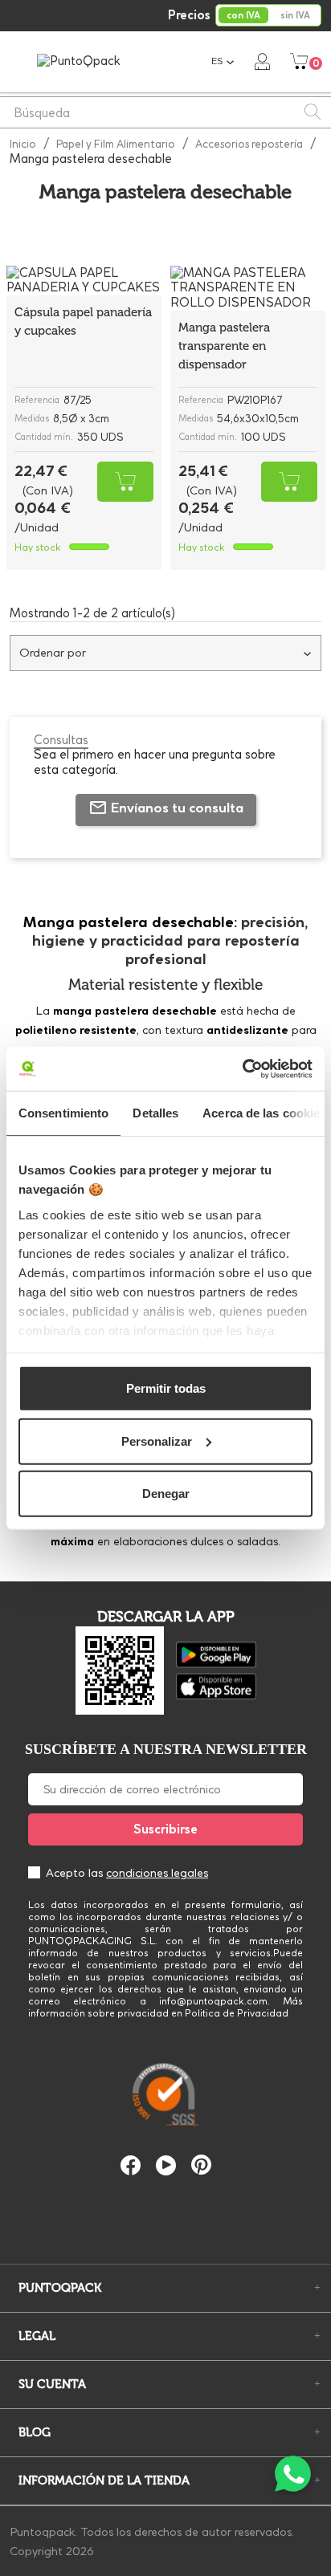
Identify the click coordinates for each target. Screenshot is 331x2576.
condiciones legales (157, 1873)
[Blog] (165, 2218)
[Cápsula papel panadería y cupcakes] (84, 281)
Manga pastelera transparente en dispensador (224, 346)
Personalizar (157, 1441)
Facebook (131, 2165)
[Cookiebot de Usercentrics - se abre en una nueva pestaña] (242, 1068)
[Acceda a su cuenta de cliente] (262, 61)
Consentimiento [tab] (63, 1113)
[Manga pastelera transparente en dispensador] (248, 288)
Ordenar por (53, 653)
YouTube (166, 2165)
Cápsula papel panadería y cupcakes (83, 321)
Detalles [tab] (155, 1113)
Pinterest (201, 2165)
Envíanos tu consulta (177, 808)
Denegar (166, 1494)
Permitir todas (166, 1388)
